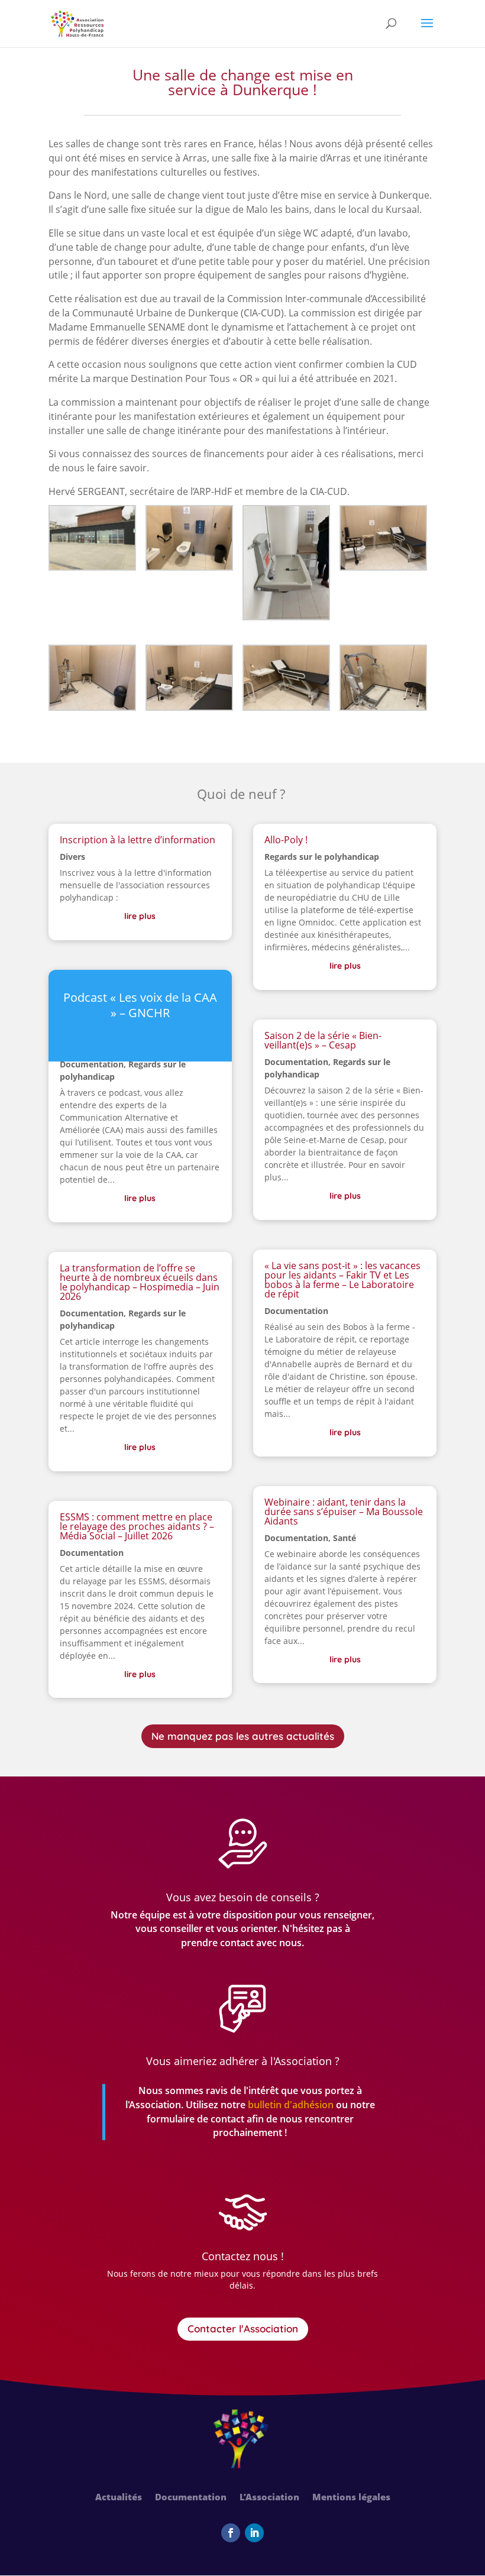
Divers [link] (72, 857)
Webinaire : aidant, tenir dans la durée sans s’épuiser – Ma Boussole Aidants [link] (344, 1512)
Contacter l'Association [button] (243, 2329)
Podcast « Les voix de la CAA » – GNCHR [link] (140, 1005)
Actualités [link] (119, 2498)
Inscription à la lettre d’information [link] (138, 840)
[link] (77, 23)
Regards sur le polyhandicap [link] (322, 857)
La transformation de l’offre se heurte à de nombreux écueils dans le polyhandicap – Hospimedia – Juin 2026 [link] (140, 1282)
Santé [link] (345, 1538)
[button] (427, 31)
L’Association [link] (269, 2498)
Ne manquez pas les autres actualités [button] (243, 1736)
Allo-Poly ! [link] (286, 840)
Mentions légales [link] (351, 2498)
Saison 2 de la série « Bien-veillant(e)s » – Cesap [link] (323, 1040)
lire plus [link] (140, 916)
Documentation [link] (92, 1064)
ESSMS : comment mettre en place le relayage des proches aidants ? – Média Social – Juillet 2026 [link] (137, 1526)
